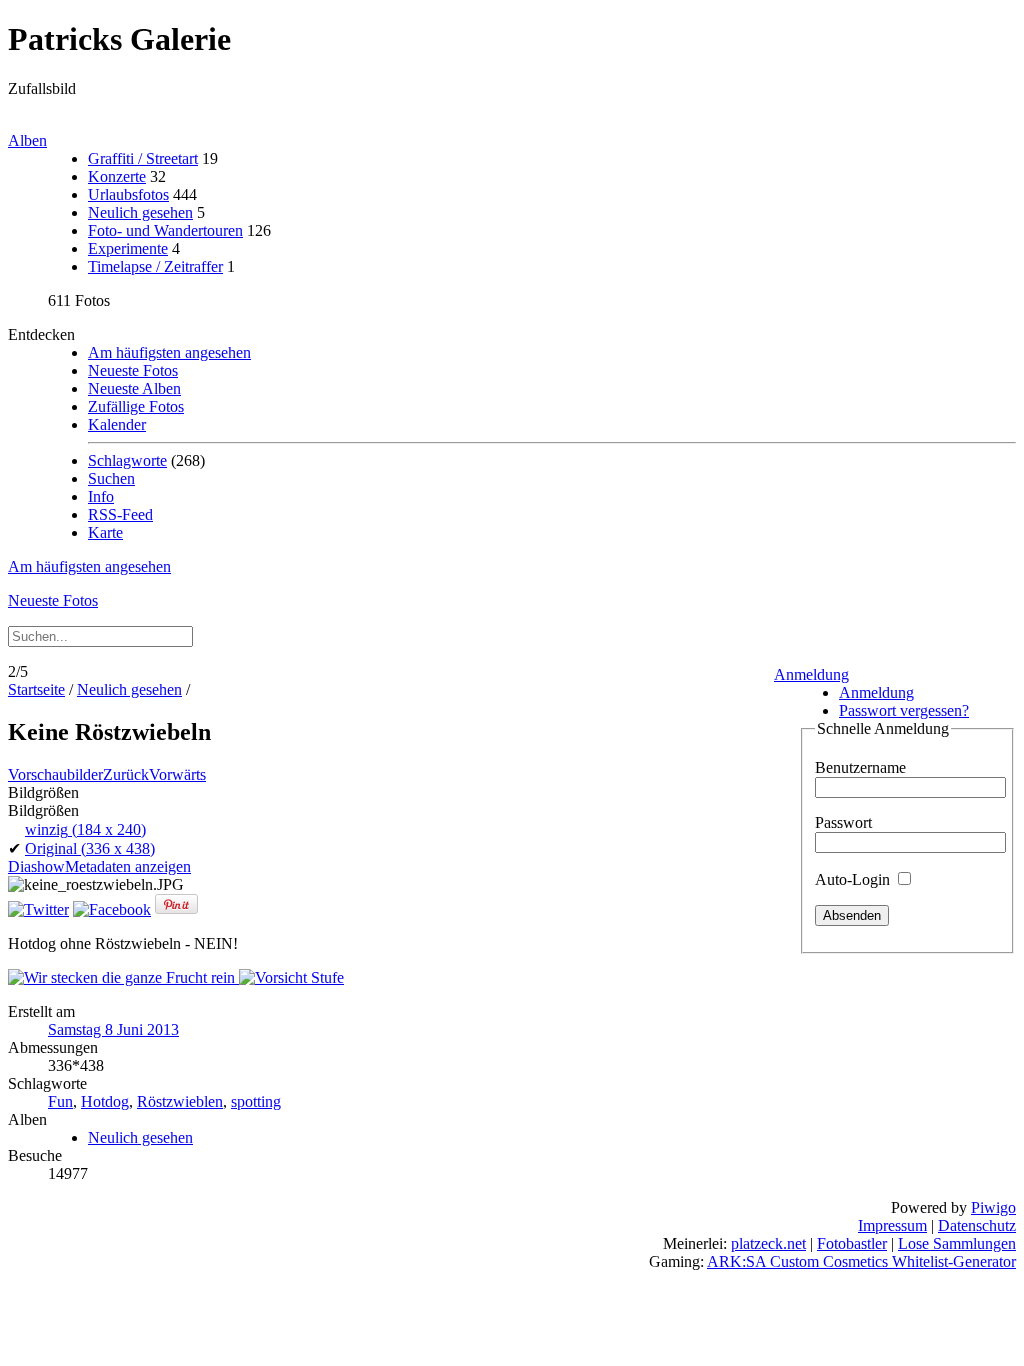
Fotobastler (852, 1243)
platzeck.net (768, 1243)
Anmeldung (811, 674)
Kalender (117, 424)
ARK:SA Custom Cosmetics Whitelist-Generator (861, 1261)
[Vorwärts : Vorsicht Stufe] (291, 977)
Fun (60, 1101)
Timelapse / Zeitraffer (155, 266)
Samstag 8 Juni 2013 (113, 1029)
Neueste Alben (134, 388)
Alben (27, 140)
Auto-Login (854, 879)
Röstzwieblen (180, 1101)
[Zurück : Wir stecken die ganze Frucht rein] (123, 977)
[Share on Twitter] (38, 909)
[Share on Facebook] (112, 909)
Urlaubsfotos (128, 194)
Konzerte (117, 176)
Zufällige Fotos (136, 406)
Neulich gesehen (140, 212)
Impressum (892, 1225)
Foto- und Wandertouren (165, 230)
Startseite (36, 689)
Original (90, 848)
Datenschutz (977, 1225)
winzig (85, 829)
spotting (256, 1101)
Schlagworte (127, 460)
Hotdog (105, 1101)
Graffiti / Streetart (143, 158)
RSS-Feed (120, 514)
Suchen (111, 478)
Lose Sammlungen (957, 1243)
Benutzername (860, 767)
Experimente (128, 248)
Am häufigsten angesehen (169, 352)
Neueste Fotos (133, 370)
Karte (105, 532)
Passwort (843, 822)
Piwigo (993, 1207)
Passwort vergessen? (904, 710)
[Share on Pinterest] (176, 909)
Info (101, 496)
